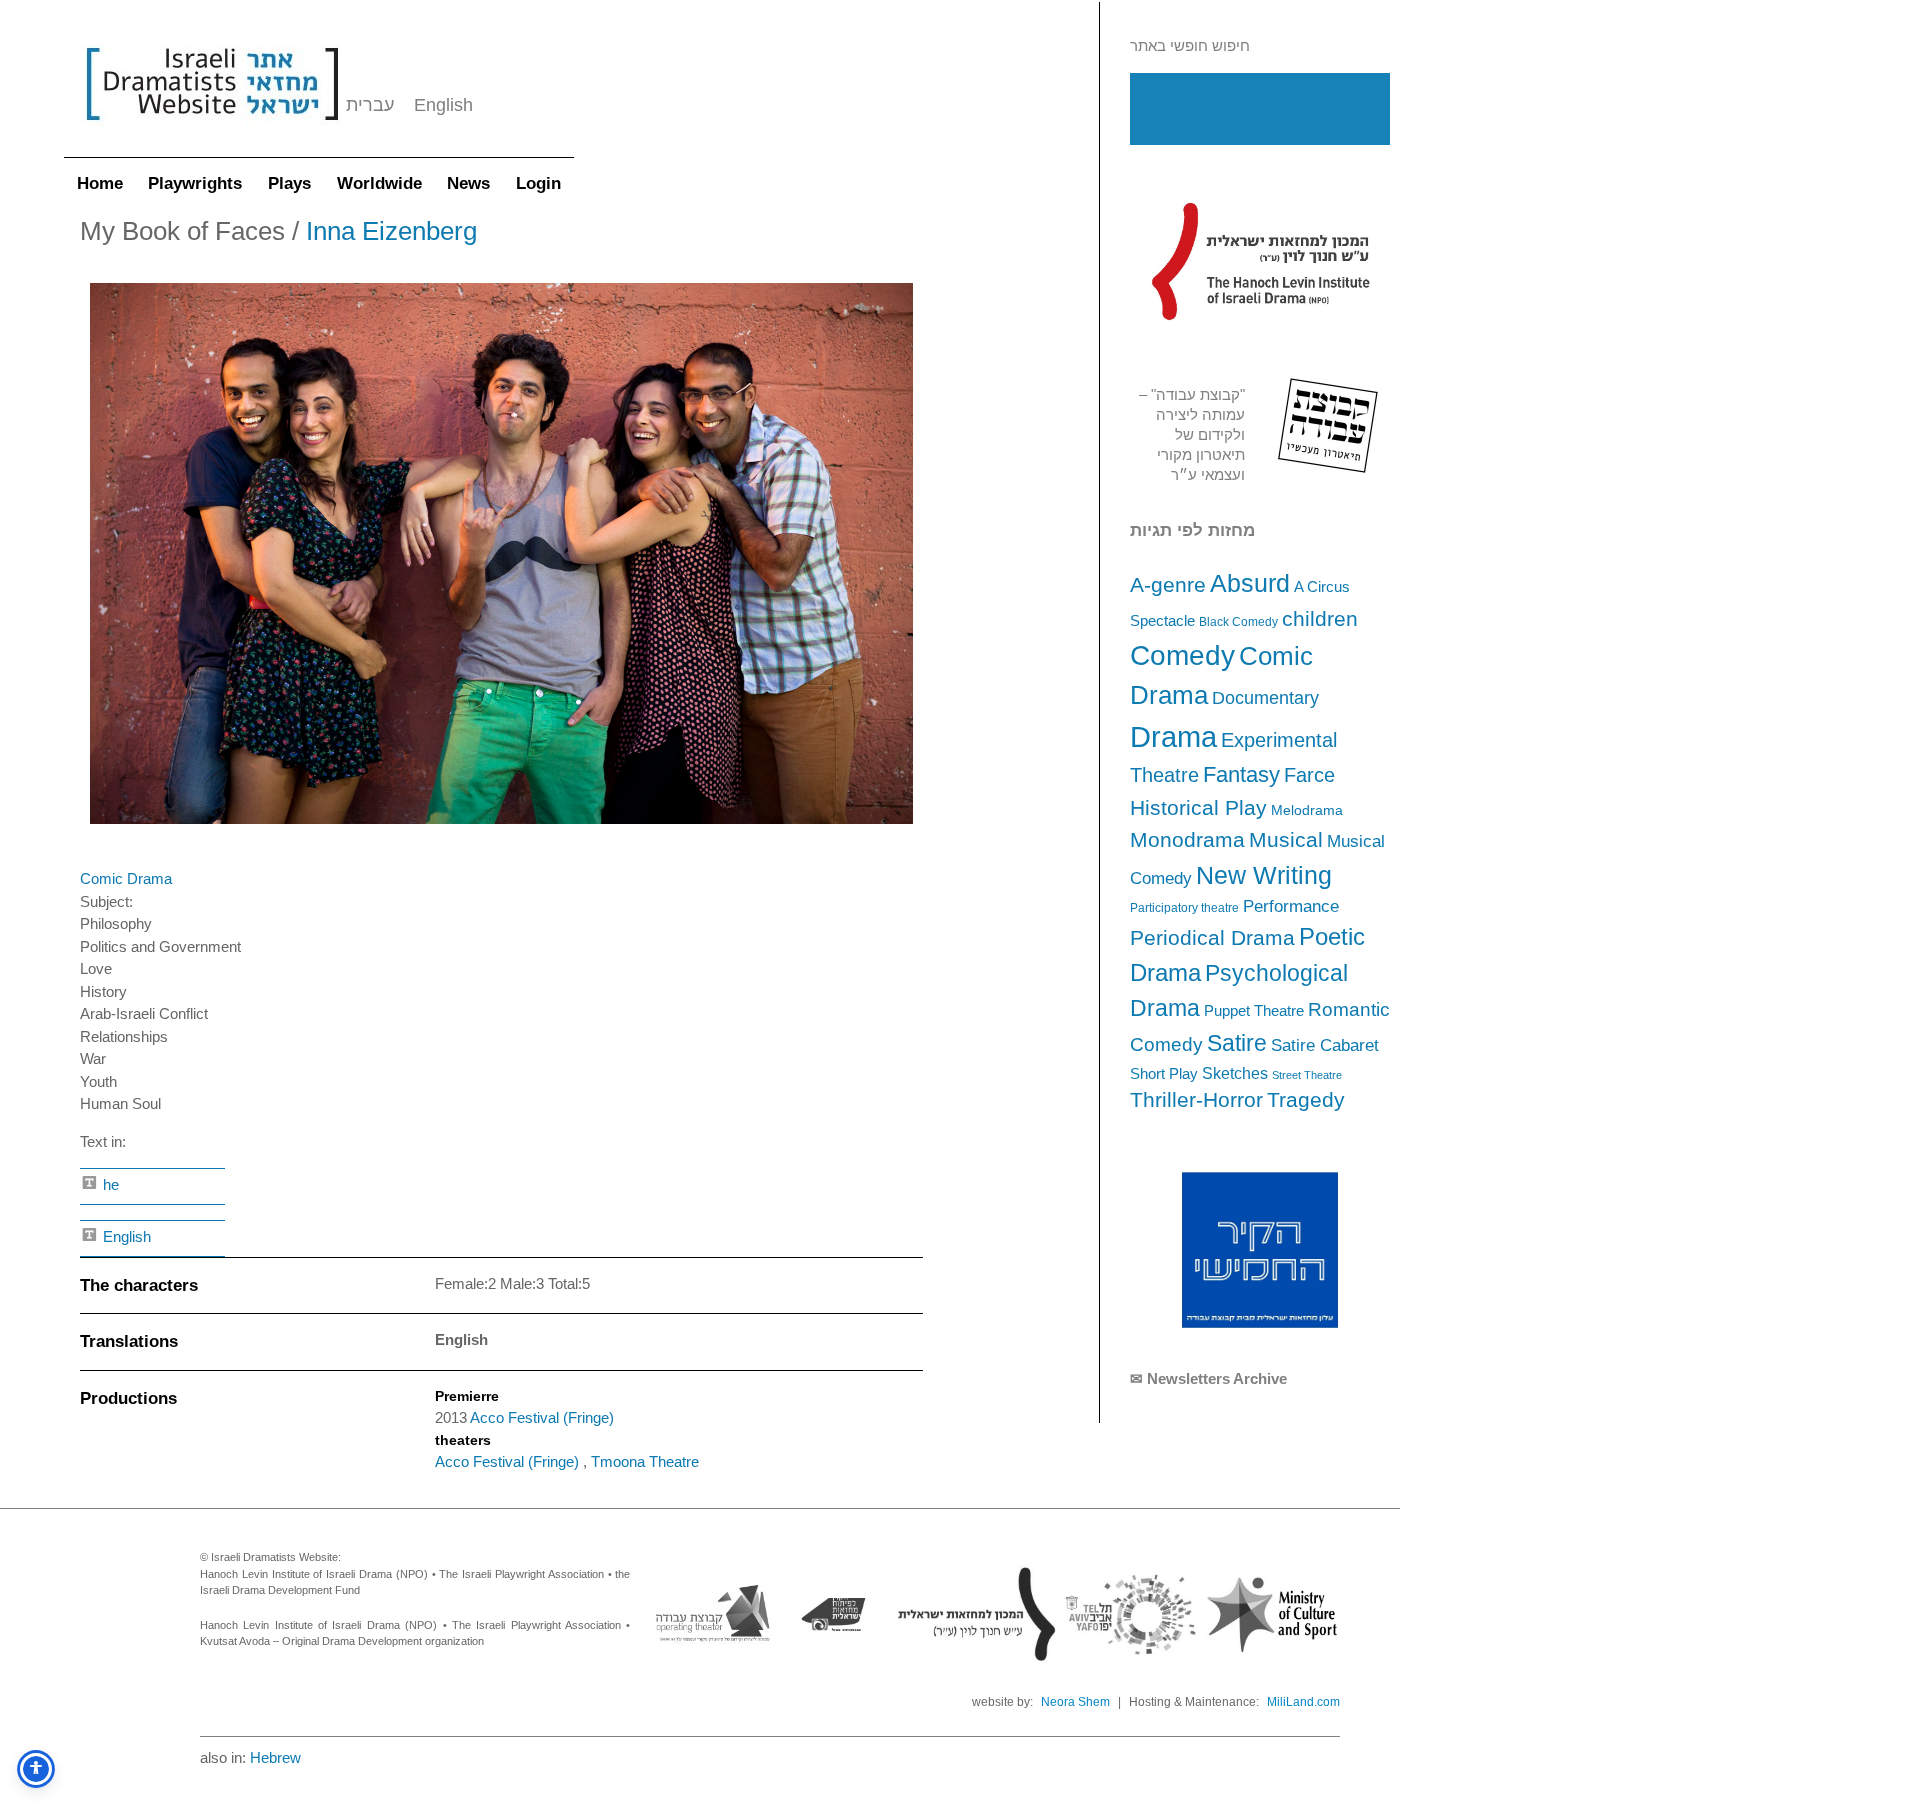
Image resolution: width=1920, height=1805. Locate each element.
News (468, 183)
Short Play (1164, 1074)
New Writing (1264, 875)
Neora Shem (1075, 1702)
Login (538, 183)
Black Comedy (1238, 622)
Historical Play (1198, 807)
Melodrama (1307, 810)
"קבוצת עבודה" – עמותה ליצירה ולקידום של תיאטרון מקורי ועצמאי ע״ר (1192, 434)
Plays (289, 183)
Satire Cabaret (1325, 1045)
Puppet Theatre (1254, 1011)
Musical (1286, 839)
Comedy (1182, 655)
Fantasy (1241, 774)
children (1320, 619)
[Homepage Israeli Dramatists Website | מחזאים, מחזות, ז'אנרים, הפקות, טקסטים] (212, 130)
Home (100, 183)
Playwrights (195, 183)
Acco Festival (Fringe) (542, 1417)
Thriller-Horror (1196, 1099)
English (125, 1236)
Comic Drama (126, 878)
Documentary (1265, 698)
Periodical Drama (1212, 938)
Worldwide (379, 183)
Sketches (1235, 1073)
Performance (1291, 906)
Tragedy (1306, 1099)
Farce (1309, 775)
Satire (1237, 1043)
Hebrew (275, 1757)
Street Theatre (1307, 1075)
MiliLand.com (1303, 1702)
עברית (370, 105)
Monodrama (1187, 840)
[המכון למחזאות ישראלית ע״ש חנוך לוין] (1260, 261)
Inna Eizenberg (391, 231)
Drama (1173, 736)
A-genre (1168, 584)
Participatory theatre (1184, 908)
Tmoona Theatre (645, 1461)
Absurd (1250, 583)
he (109, 1184)
